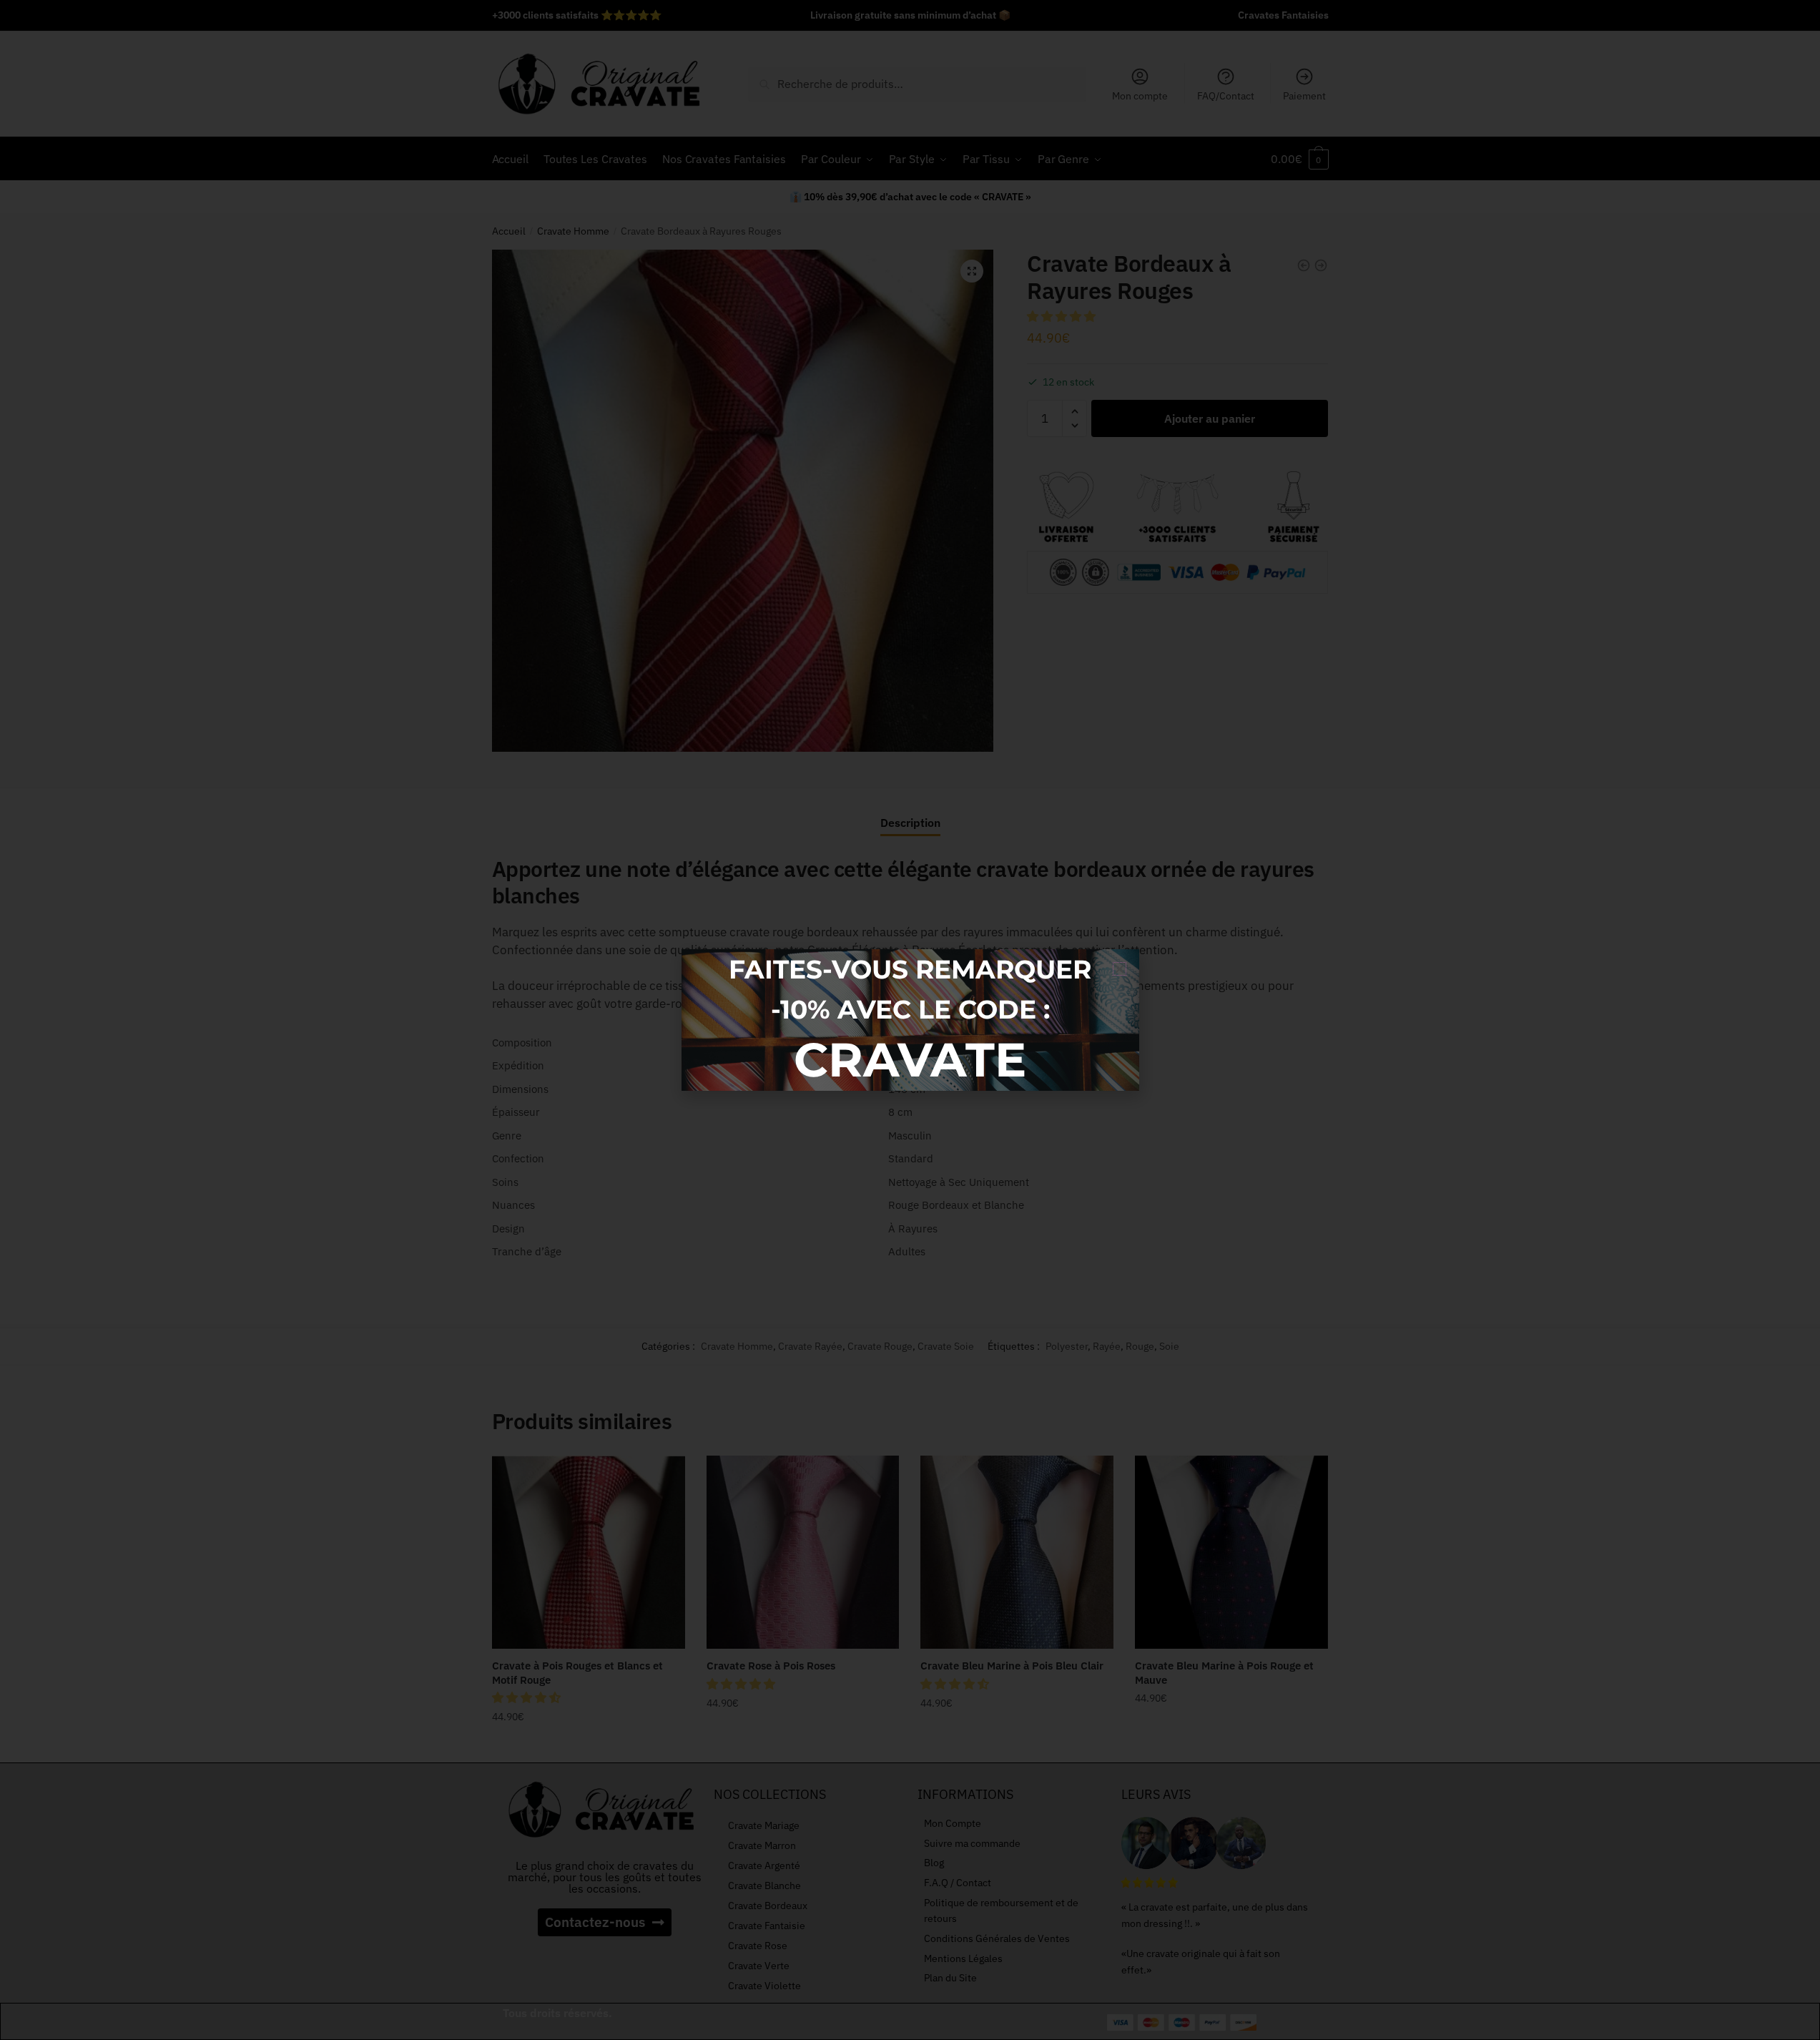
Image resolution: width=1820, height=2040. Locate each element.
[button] (1120, 969)
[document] (910, 1020)
